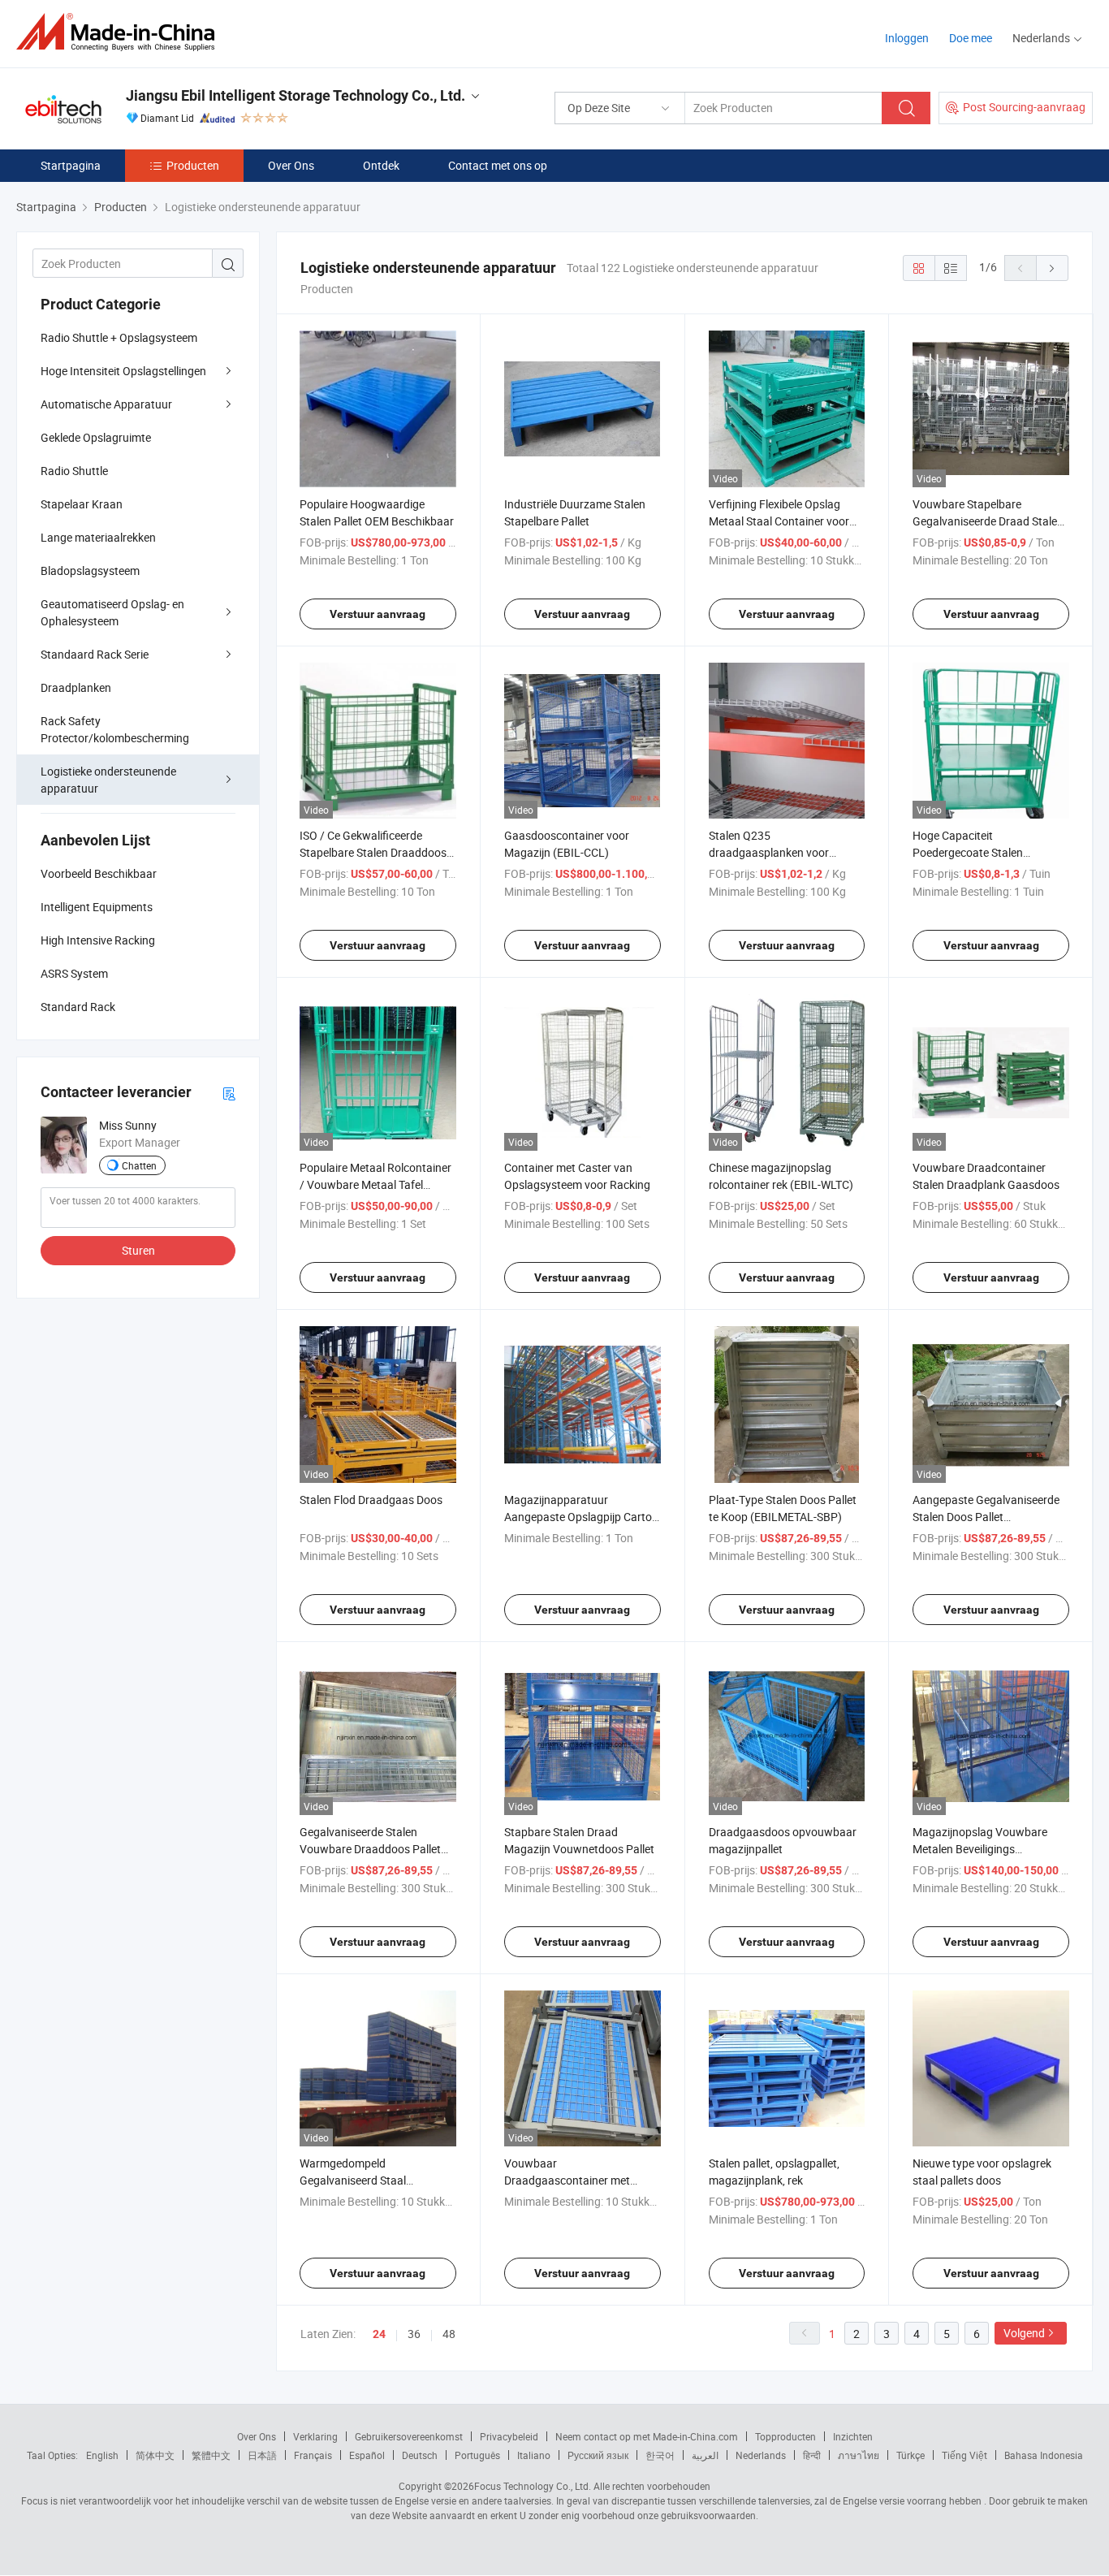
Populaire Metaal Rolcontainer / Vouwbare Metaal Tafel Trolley (375, 1184)
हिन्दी (812, 2455)
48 (449, 2334)
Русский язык (598, 2455)
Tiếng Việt (964, 2455)
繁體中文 (211, 2455)
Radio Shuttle (74, 471)
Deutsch (420, 2455)
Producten (193, 165)
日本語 (262, 2455)
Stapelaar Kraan (82, 504)
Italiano (534, 2455)
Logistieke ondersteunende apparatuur (108, 780)
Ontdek (381, 165)
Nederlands (761, 2455)
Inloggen (907, 38)
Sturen (138, 1250)
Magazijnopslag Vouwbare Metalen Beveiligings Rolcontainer (980, 1849)
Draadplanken (76, 687)
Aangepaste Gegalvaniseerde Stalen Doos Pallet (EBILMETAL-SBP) (986, 1517)
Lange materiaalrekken (98, 537)
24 (379, 2334)
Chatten (139, 1165)
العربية (705, 2455)
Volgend (1024, 2333)
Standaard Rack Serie (95, 654)
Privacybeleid (509, 2436)
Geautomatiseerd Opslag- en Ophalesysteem (112, 612)
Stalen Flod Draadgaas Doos (371, 1500)
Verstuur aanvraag (378, 614)
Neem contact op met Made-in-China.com (647, 2436)
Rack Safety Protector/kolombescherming (115, 729)
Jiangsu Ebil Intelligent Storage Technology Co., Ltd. (296, 95)
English (102, 2455)
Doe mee (971, 38)
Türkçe (911, 2455)
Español (367, 2455)
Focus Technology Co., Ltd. (533, 2486)
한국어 (660, 2455)
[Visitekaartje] (229, 1093)
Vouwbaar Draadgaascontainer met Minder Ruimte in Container (572, 2180)
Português (477, 2455)
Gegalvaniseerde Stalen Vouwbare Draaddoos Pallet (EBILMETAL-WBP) (370, 1849)
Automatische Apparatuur (106, 404)
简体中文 (155, 2455)
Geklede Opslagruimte (96, 437)
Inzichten (853, 2436)
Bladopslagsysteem (90, 571)
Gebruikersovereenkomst (409, 2436)
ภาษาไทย (859, 2455)
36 (414, 2334)
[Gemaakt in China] (121, 32)
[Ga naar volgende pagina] (1052, 268)
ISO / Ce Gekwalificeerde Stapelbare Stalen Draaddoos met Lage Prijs (373, 852)
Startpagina (71, 165)
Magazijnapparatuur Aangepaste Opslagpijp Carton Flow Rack (581, 1517)
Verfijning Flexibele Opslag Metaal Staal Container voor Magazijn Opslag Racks (779, 521)
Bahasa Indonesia (1044, 2455)
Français (313, 2455)
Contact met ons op (498, 165)
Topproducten (785, 2436)
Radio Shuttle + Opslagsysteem (119, 337)
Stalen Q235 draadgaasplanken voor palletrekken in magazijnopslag (786, 852)
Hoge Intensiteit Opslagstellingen (123, 371)
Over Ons (291, 165)
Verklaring (315, 2436)
